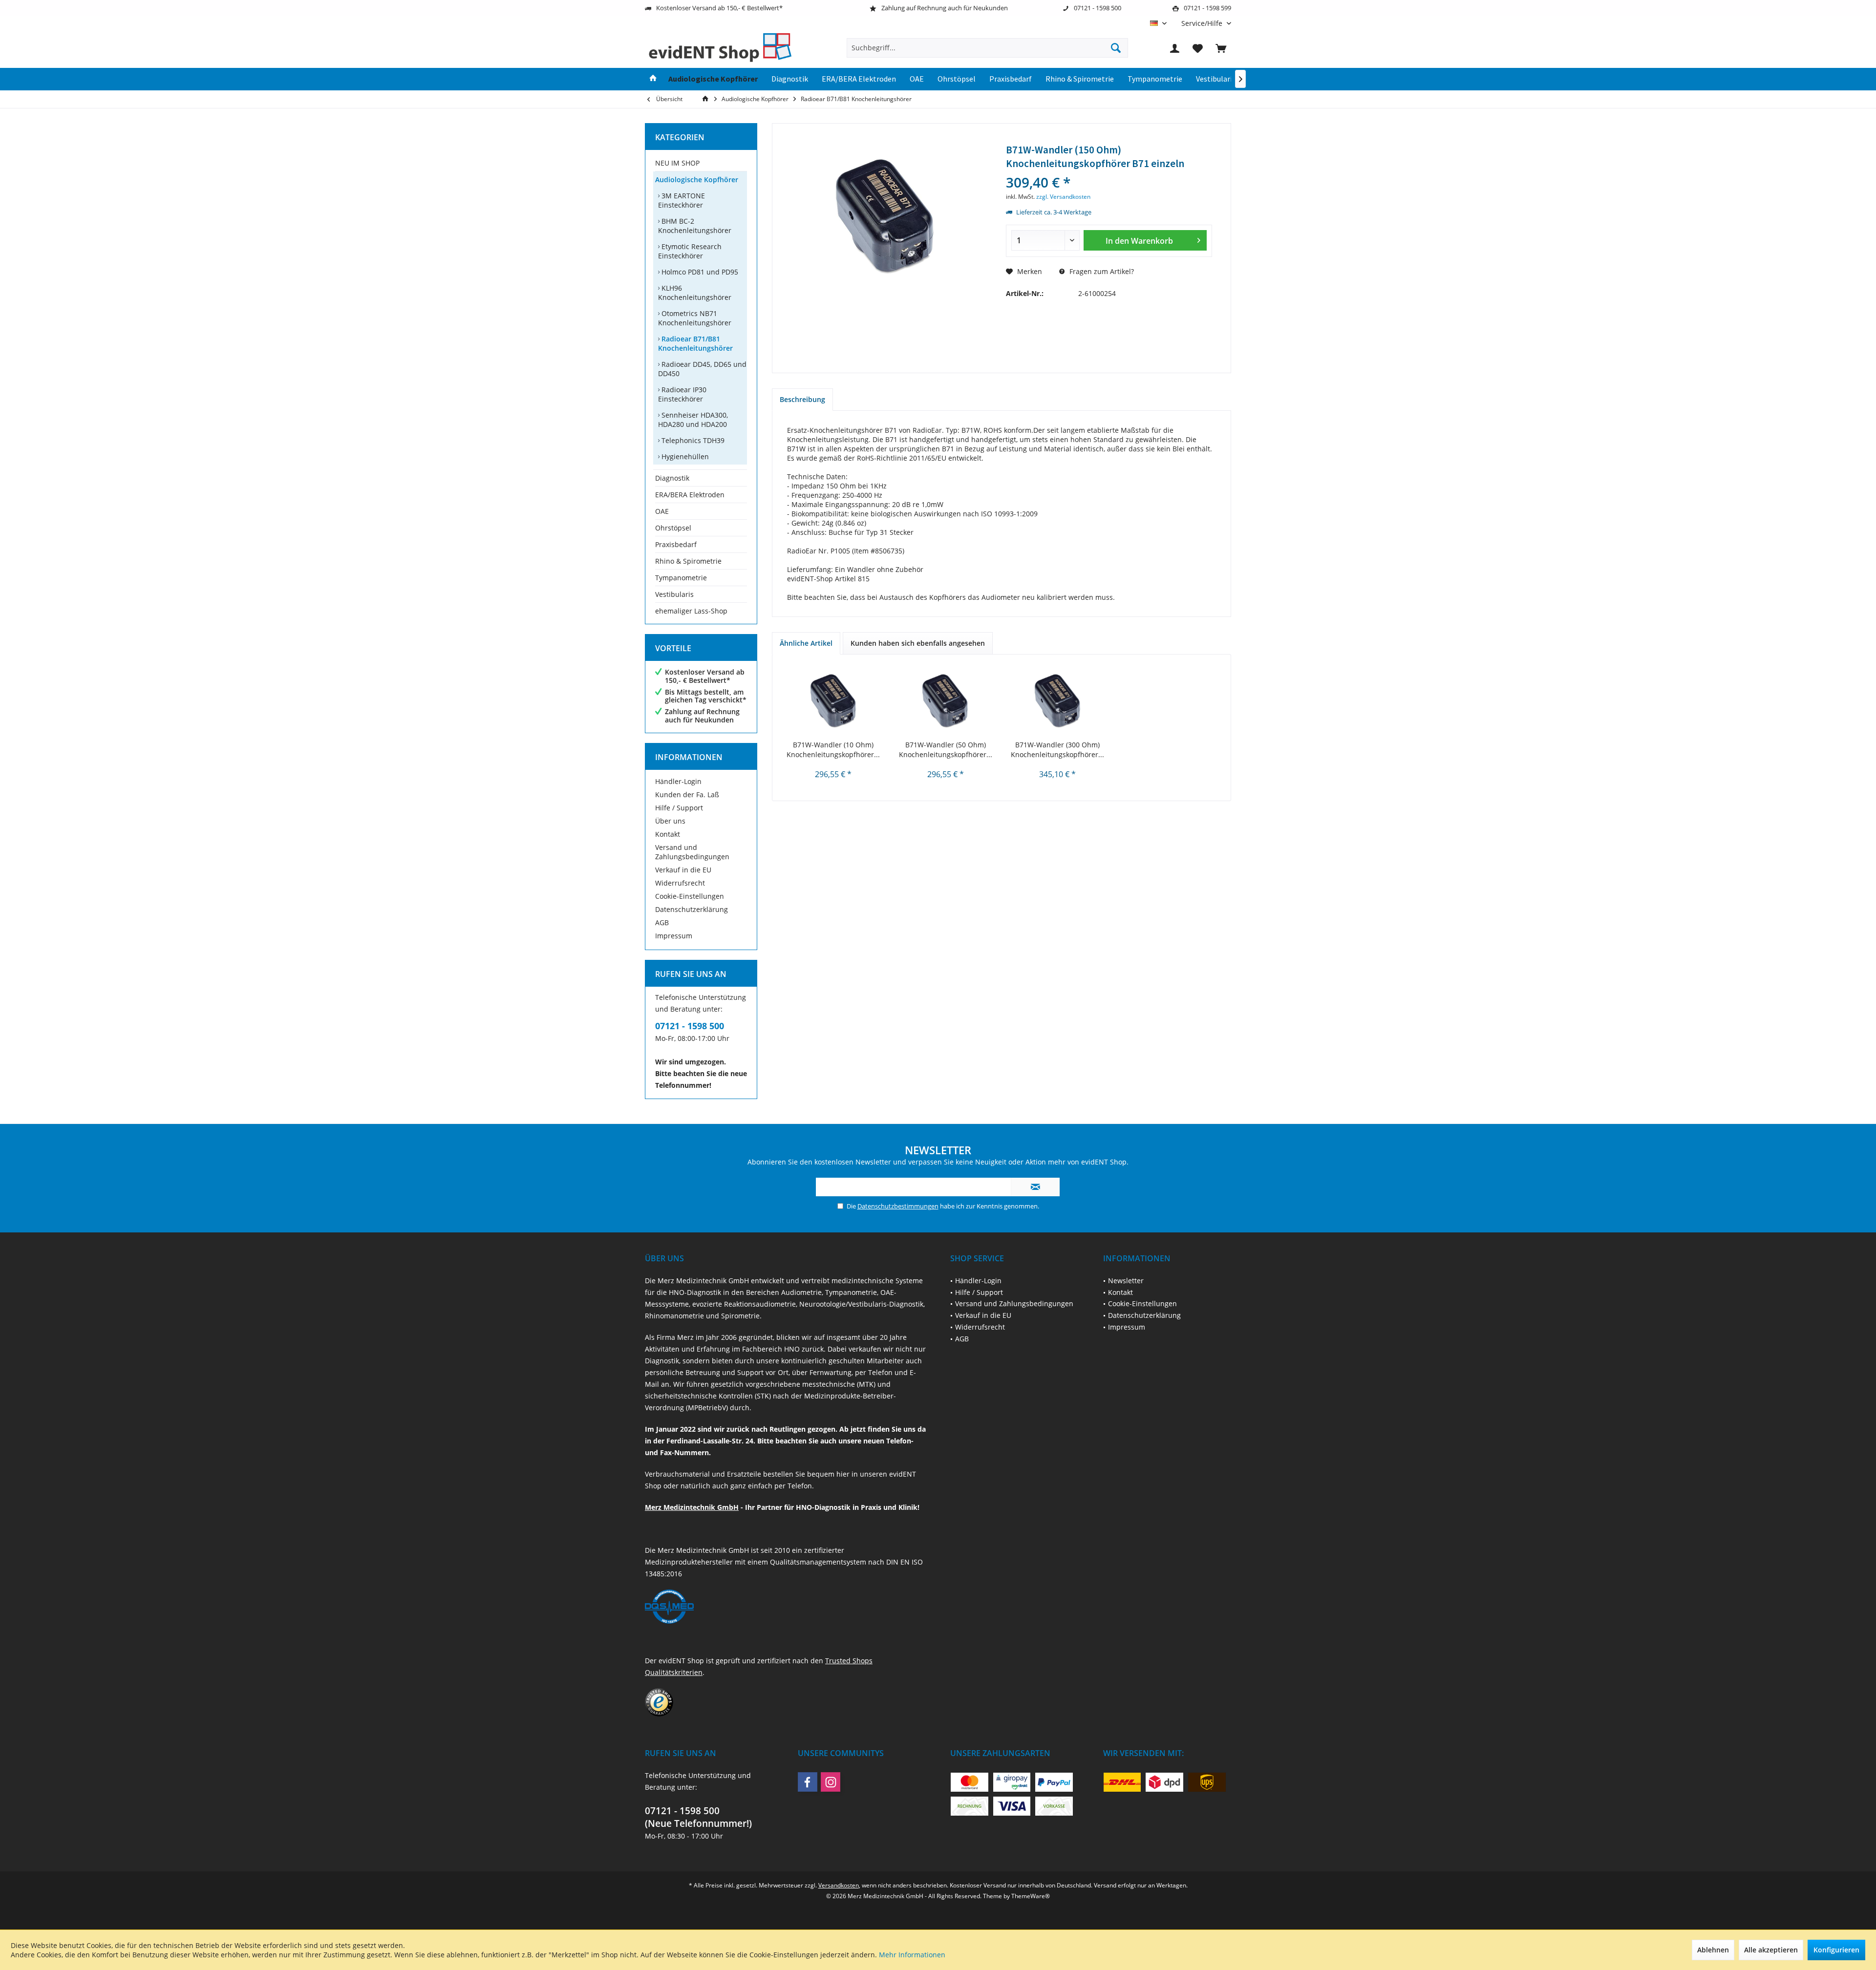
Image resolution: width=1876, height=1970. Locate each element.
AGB (662, 922)
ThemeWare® (1031, 1896)
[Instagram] (831, 1782)
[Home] (653, 79)
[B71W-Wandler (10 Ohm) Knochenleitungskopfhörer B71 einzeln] (833, 701)
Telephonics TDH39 (692, 440)
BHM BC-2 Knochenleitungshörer (695, 226)
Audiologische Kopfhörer (697, 180)
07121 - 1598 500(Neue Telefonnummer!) (698, 1817)
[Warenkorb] (1221, 48)
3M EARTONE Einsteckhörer (682, 200)
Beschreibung (802, 399)
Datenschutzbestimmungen (898, 1206)
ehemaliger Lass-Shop (691, 611)
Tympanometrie (681, 578)
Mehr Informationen (912, 1955)
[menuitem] (1203, 23)
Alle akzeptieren (1771, 1950)
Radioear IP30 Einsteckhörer (682, 394)
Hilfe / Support (679, 808)
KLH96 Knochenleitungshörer (695, 293)
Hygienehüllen (684, 456)
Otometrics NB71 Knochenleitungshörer (695, 318)
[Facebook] (808, 1782)
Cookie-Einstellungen (690, 896)
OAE (662, 511)
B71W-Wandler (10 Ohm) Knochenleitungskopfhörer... (833, 750)
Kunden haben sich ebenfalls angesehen (918, 643)
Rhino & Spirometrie (688, 561)
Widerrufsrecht (680, 883)
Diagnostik (672, 478)
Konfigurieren (1836, 1950)
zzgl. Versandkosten (1063, 197)
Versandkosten (839, 1885)
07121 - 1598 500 (690, 1026)
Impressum (674, 936)
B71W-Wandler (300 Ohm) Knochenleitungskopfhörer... (1057, 750)
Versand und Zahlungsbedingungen (692, 852)
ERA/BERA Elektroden (690, 495)
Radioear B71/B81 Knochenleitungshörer (695, 343)
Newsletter (1126, 1281)
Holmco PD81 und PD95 (699, 272)
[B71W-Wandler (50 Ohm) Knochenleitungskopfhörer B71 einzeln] (946, 701)
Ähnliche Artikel (806, 643)
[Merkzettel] (1198, 48)
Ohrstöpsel (673, 528)
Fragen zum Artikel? (1101, 271)
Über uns (670, 821)
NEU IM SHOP (677, 163)
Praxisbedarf (676, 544)
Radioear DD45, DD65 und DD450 (702, 369)
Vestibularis (674, 594)
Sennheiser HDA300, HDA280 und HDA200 (693, 420)
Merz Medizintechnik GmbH (692, 1507)
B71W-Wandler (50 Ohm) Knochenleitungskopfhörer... (946, 750)
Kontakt (668, 834)
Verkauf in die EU (683, 870)
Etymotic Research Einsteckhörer (690, 251)
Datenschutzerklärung (692, 909)
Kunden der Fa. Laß (687, 794)
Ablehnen (1713, 1950)
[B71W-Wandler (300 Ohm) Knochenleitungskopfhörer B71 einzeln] (1058, 701)
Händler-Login (678, 781)
